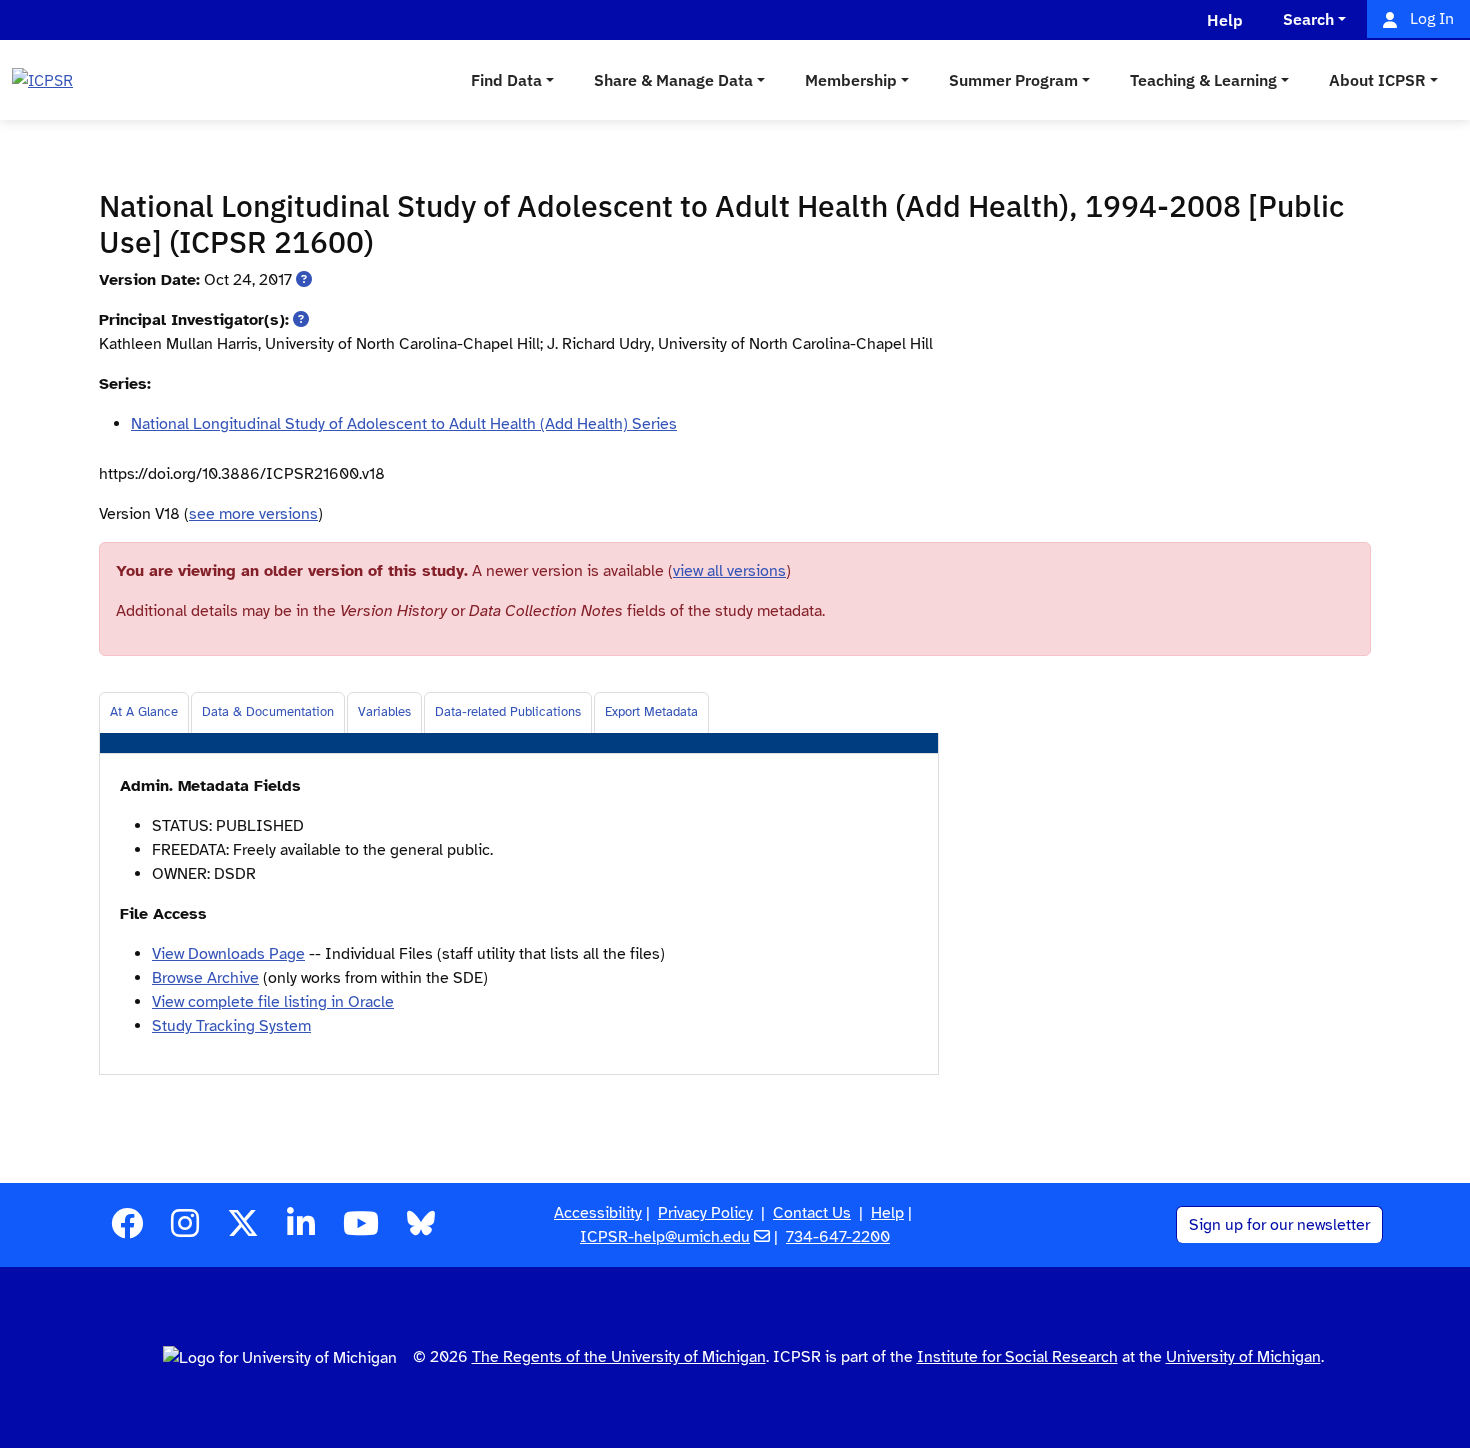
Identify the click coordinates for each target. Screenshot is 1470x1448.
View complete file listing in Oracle (273, 1002)
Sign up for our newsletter (1279, 1225)
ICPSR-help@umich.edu (665, 1237)
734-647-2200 (838, 1237)
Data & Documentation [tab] (268, 712)
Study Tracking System (231, 1026)
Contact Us (812, 1213)
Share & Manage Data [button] (673, 80)
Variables (384, 712)
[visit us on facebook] (127, 1230)
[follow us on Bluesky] (421, 1230)
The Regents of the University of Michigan (619, 1357)
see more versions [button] (253, 514)
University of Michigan (1243, 1357)
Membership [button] (851, 80)
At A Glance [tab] (144, 712)
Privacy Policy (705, 1213)
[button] (304, 280)
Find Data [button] (506, 80)
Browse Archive (205, 978)
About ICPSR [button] (1377, 80)
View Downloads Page (228, 954)
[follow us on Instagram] (185, 1230)
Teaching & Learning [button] (1203, 80)
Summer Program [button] (1013, 80)
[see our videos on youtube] (361, 1230)
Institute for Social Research (1017, 1357)
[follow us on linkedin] (301, 1230)
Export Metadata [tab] (651, 712)
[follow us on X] (243, 1230)
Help (887, 1213)
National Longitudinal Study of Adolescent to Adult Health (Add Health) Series (404, 424)
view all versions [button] (729, 571)
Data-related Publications (508, 712)
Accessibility (598, 1213)
